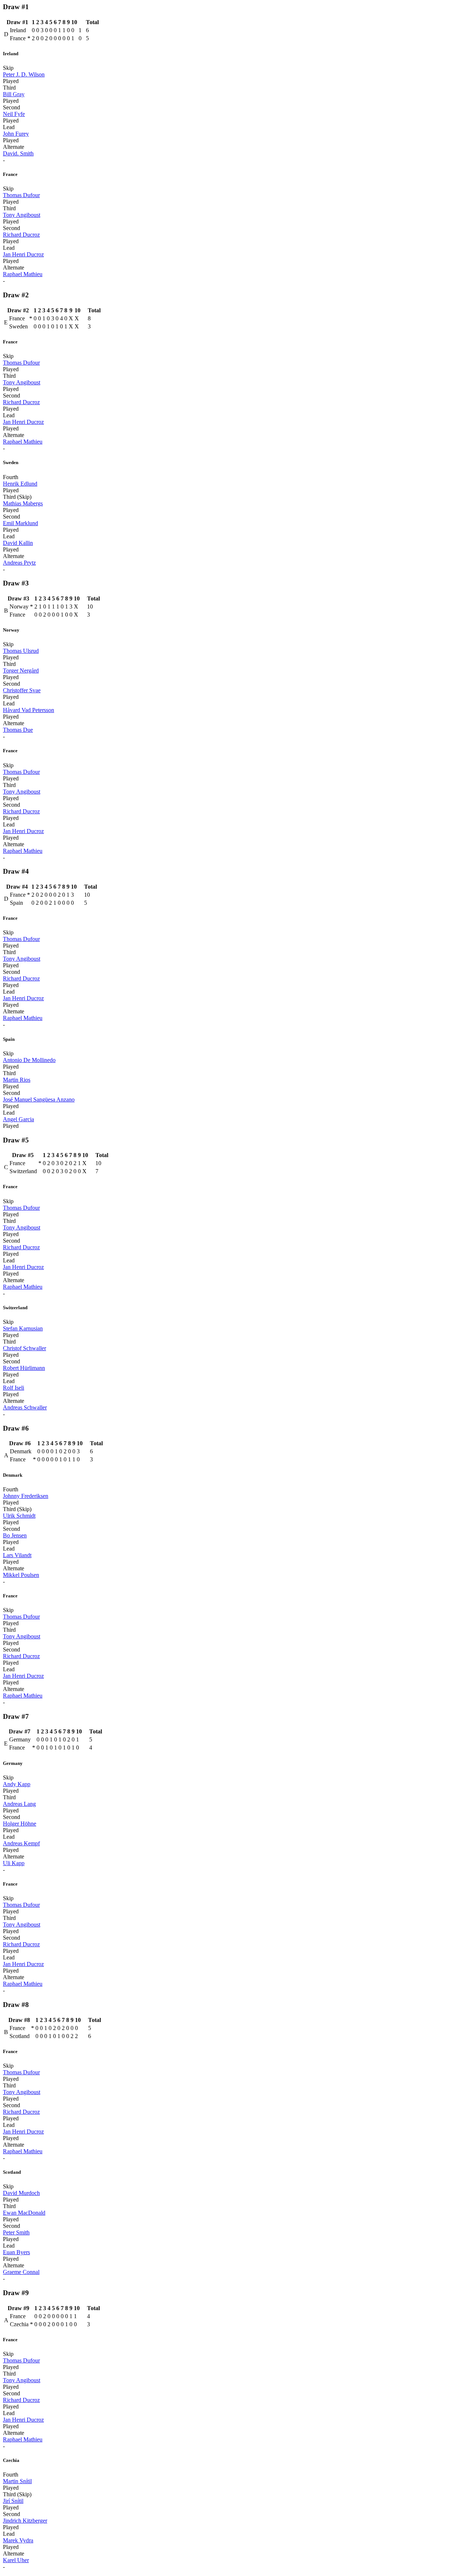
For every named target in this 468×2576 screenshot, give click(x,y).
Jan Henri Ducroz (23, 254)
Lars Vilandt (17, 1555)
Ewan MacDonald (24, 2213)
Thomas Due (18, 730)
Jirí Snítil (13, 2501)
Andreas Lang (19, 1804)
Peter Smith (16, 2232)
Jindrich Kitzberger (25, 2521)
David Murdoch (21, 2193)
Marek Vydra (18, 2540)
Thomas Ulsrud (21, 651)
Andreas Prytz (19, 563)
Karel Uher (16, 2560)
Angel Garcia (18, 1119)
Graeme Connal (21, 2272)
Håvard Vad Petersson (29, 710)
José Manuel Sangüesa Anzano (39, 1099)
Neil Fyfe (14, 114)
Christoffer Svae (22, 690)
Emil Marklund (20, 523)
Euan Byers (16, 2252)
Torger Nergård (21, 671)
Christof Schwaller (24, 1348)
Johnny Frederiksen (26, 1496)
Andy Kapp (17, 1784)
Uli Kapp (14, 1863)
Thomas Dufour (21, 195)
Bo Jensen (15, 1535)
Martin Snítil (17, 2481)
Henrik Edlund (20, 484)
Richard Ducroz (21, 235)
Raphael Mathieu (23, 274)
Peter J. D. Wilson (24, 74)
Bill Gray (14, 94)
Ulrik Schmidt (19, 1516)
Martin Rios (17, 1080)
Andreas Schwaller (25, 1407)
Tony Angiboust (22, 215)
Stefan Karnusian (23, 1328)
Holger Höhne (20, 1824)
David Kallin (18, 543)
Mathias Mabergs (23, 503)
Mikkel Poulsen (21, 1575)
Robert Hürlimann (24, 1368)
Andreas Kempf (21, 1843)
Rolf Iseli (14, 1388)
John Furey (16, 134)
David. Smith (18, 153)
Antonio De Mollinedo (29, 1060)
